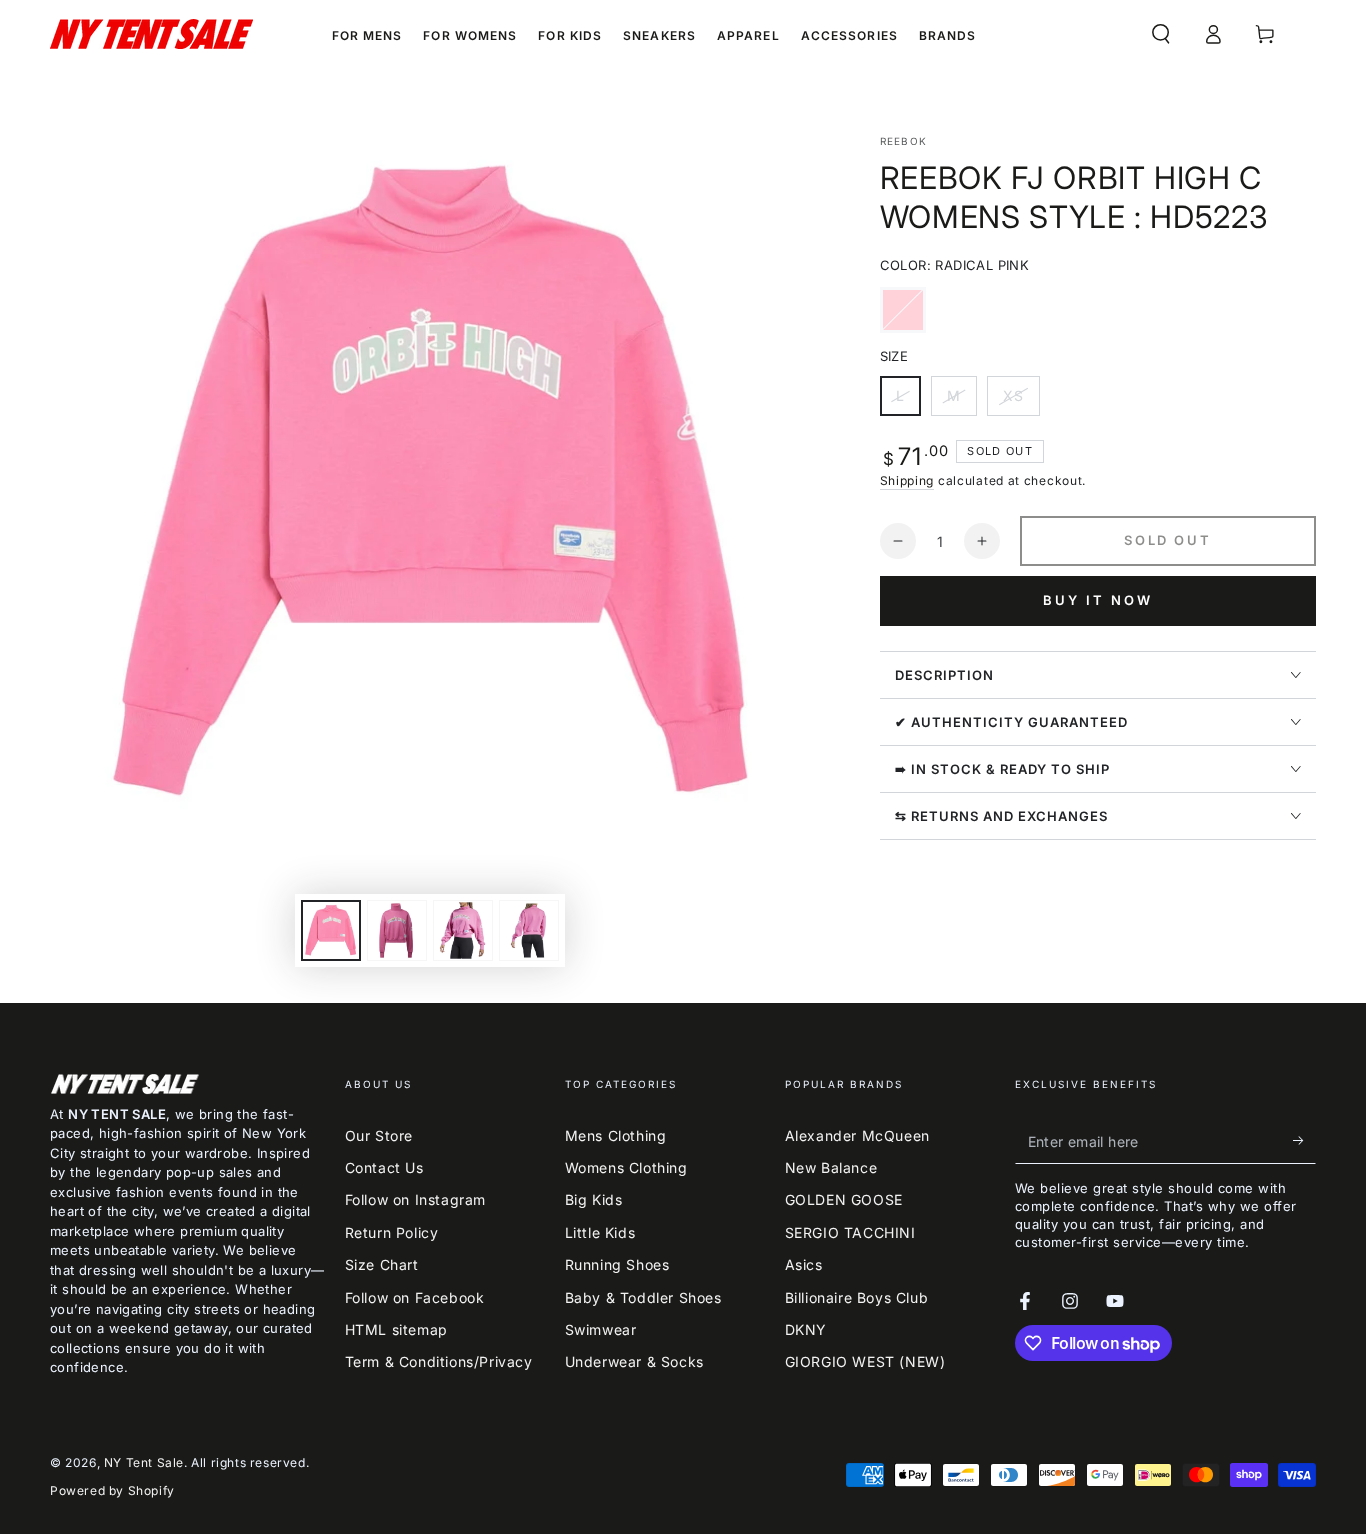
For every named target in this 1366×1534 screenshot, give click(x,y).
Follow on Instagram (415, 1199)
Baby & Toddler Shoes (643, 1297)
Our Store (379, 1135)
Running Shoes (617, 1264)
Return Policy (392, 1232)
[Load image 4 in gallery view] (529, 930)
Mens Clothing (616, 1135)
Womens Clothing (626, 1167)
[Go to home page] (151, 34)
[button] (1161, 34)
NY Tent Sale (144, 1462)
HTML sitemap (396, 1329)
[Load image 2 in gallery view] (397, 930)
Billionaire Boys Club (857, 1297)
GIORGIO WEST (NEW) (865, 1361)
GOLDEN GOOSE (844, 1199)
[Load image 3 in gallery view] (463, 930)
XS (1021, 401)
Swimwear (601, 1329)
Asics (804, 1264)
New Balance (831, 1167)
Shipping (907, 480)
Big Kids (594, 1199)
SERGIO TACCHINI (850, 1232)
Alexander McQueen (857, 1135)
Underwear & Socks (634, 1361)
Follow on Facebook (415, 1297)
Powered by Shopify (112, 1490)
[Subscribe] (1304, 1141)
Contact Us (384, 1167)
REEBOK (904, 141)
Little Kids (600, 1232)
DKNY (806, 1329)
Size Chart (382, 1264)
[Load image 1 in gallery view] (331, 930)
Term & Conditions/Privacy (439, 1361)
